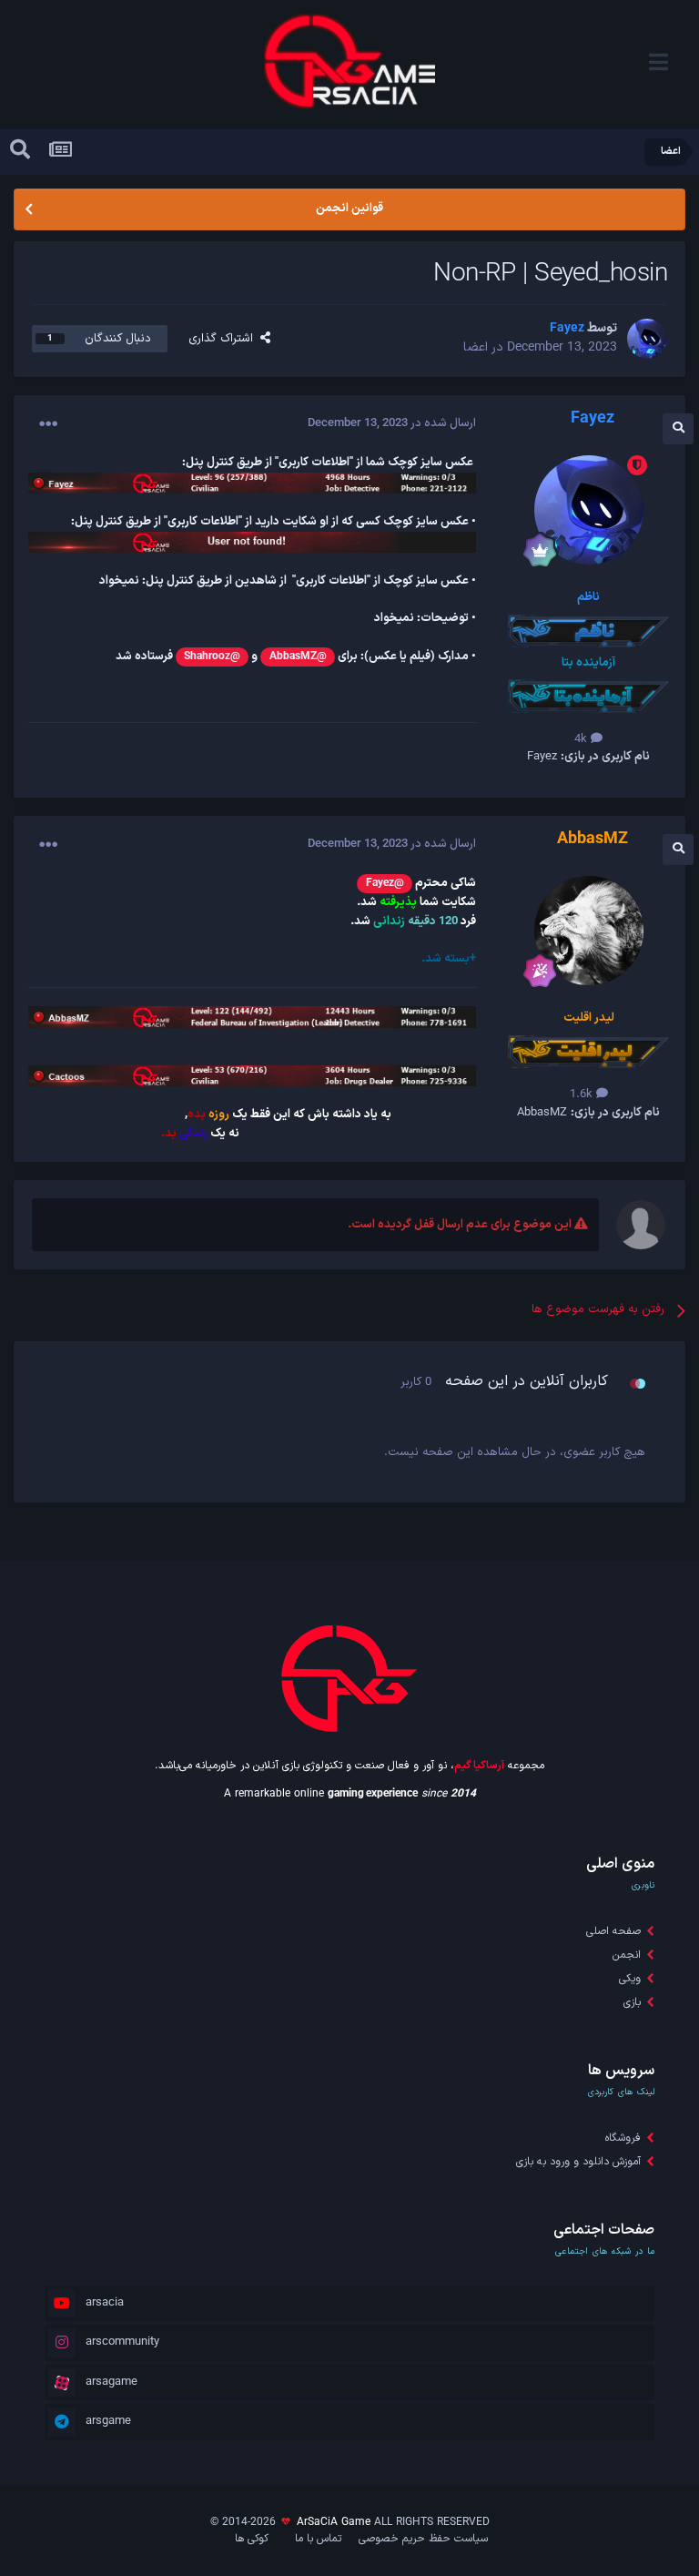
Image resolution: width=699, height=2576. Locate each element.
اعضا (476, 347)
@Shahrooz (212, 657)
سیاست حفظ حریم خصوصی (423, 2539)
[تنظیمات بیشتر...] (48, 424)
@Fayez (385, 883)
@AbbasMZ (298, 657)
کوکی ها (252, 2539)
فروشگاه (623, 2138)
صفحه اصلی (613, 1931)
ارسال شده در (392, 423)
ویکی (630, 1979)
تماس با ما (318, 2539)
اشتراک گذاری (224, 339)
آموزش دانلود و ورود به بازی (578, 2162)
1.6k (583, 1095)
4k (582, 739)
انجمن (627, 1955)
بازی (632, 2002)
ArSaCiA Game (334, 2522)
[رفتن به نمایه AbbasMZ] (589, 931)
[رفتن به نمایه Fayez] (647, 339)
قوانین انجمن (349, 209)
